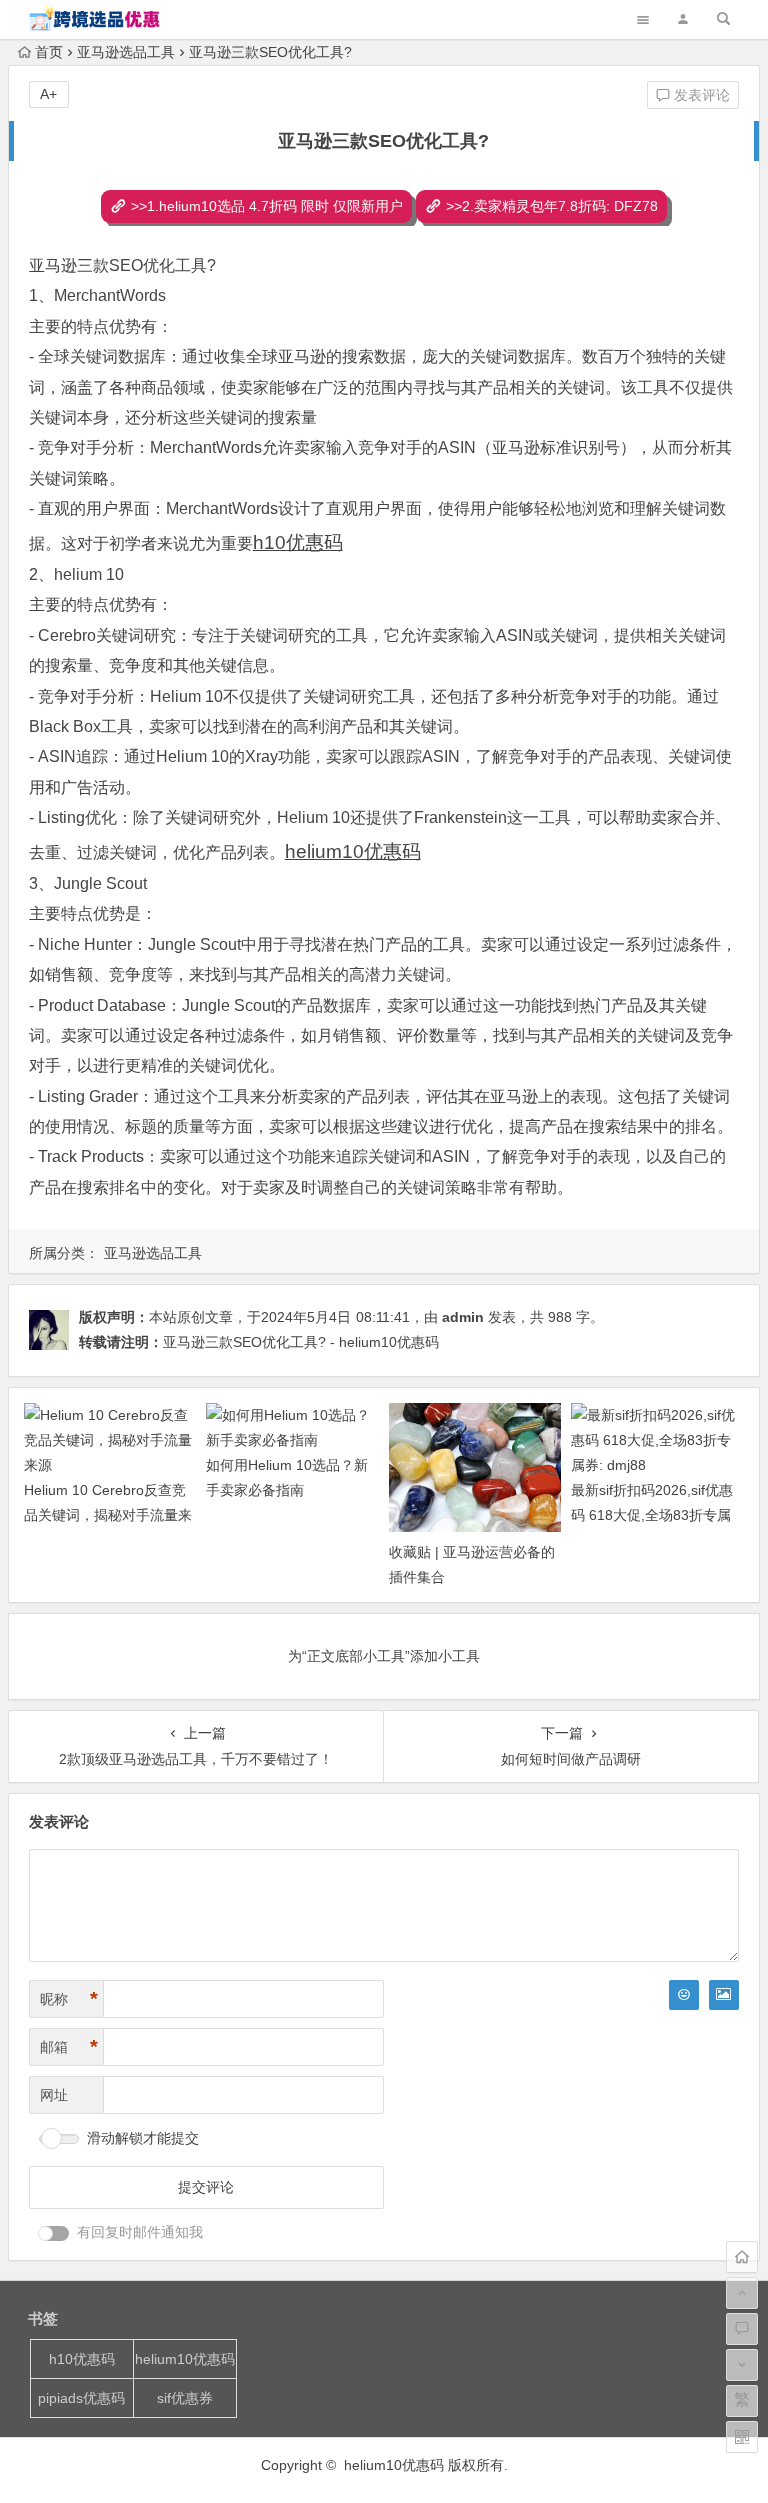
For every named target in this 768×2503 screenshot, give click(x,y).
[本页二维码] (742, 2437)
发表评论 (700, 95)
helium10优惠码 (185, 2359)
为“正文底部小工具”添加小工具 (384, 1656)
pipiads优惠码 (81, 2398)
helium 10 (89, 574)
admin (463, 1317)
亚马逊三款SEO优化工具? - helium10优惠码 (301, 1342)
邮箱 (69, 2047)
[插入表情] (684, 1995)
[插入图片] (724, 1995)
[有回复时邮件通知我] (54, 2233)
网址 (54, 2095)
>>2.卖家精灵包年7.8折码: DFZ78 (552, 206)
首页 (49, 52)
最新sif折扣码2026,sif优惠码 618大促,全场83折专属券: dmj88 (652, 1515)
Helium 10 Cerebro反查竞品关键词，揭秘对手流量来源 (108, 1515)
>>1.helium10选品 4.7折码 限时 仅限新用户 (267, 206)
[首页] (742, 2257)
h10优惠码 (82, 2359)
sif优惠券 (185, 2398)
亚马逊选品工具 (126, 52)
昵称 (69, 1999)
